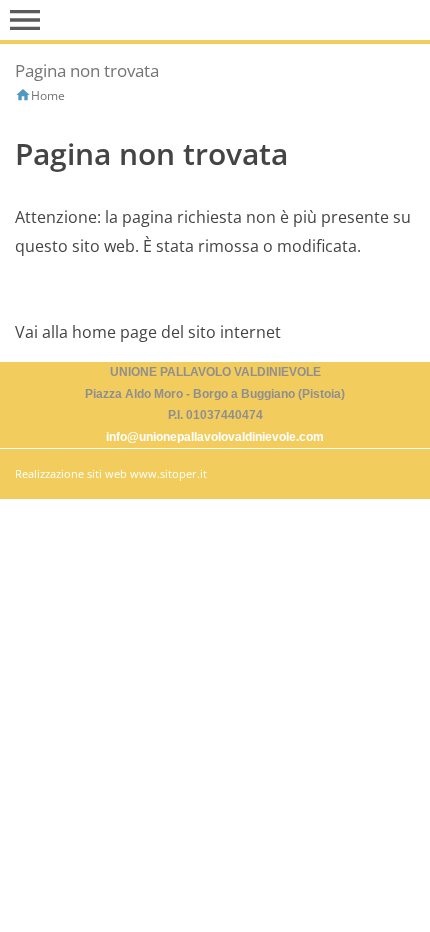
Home (48, 95)
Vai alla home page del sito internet (148, 332)
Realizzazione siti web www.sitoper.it (111, 473)
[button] (25, 20)
